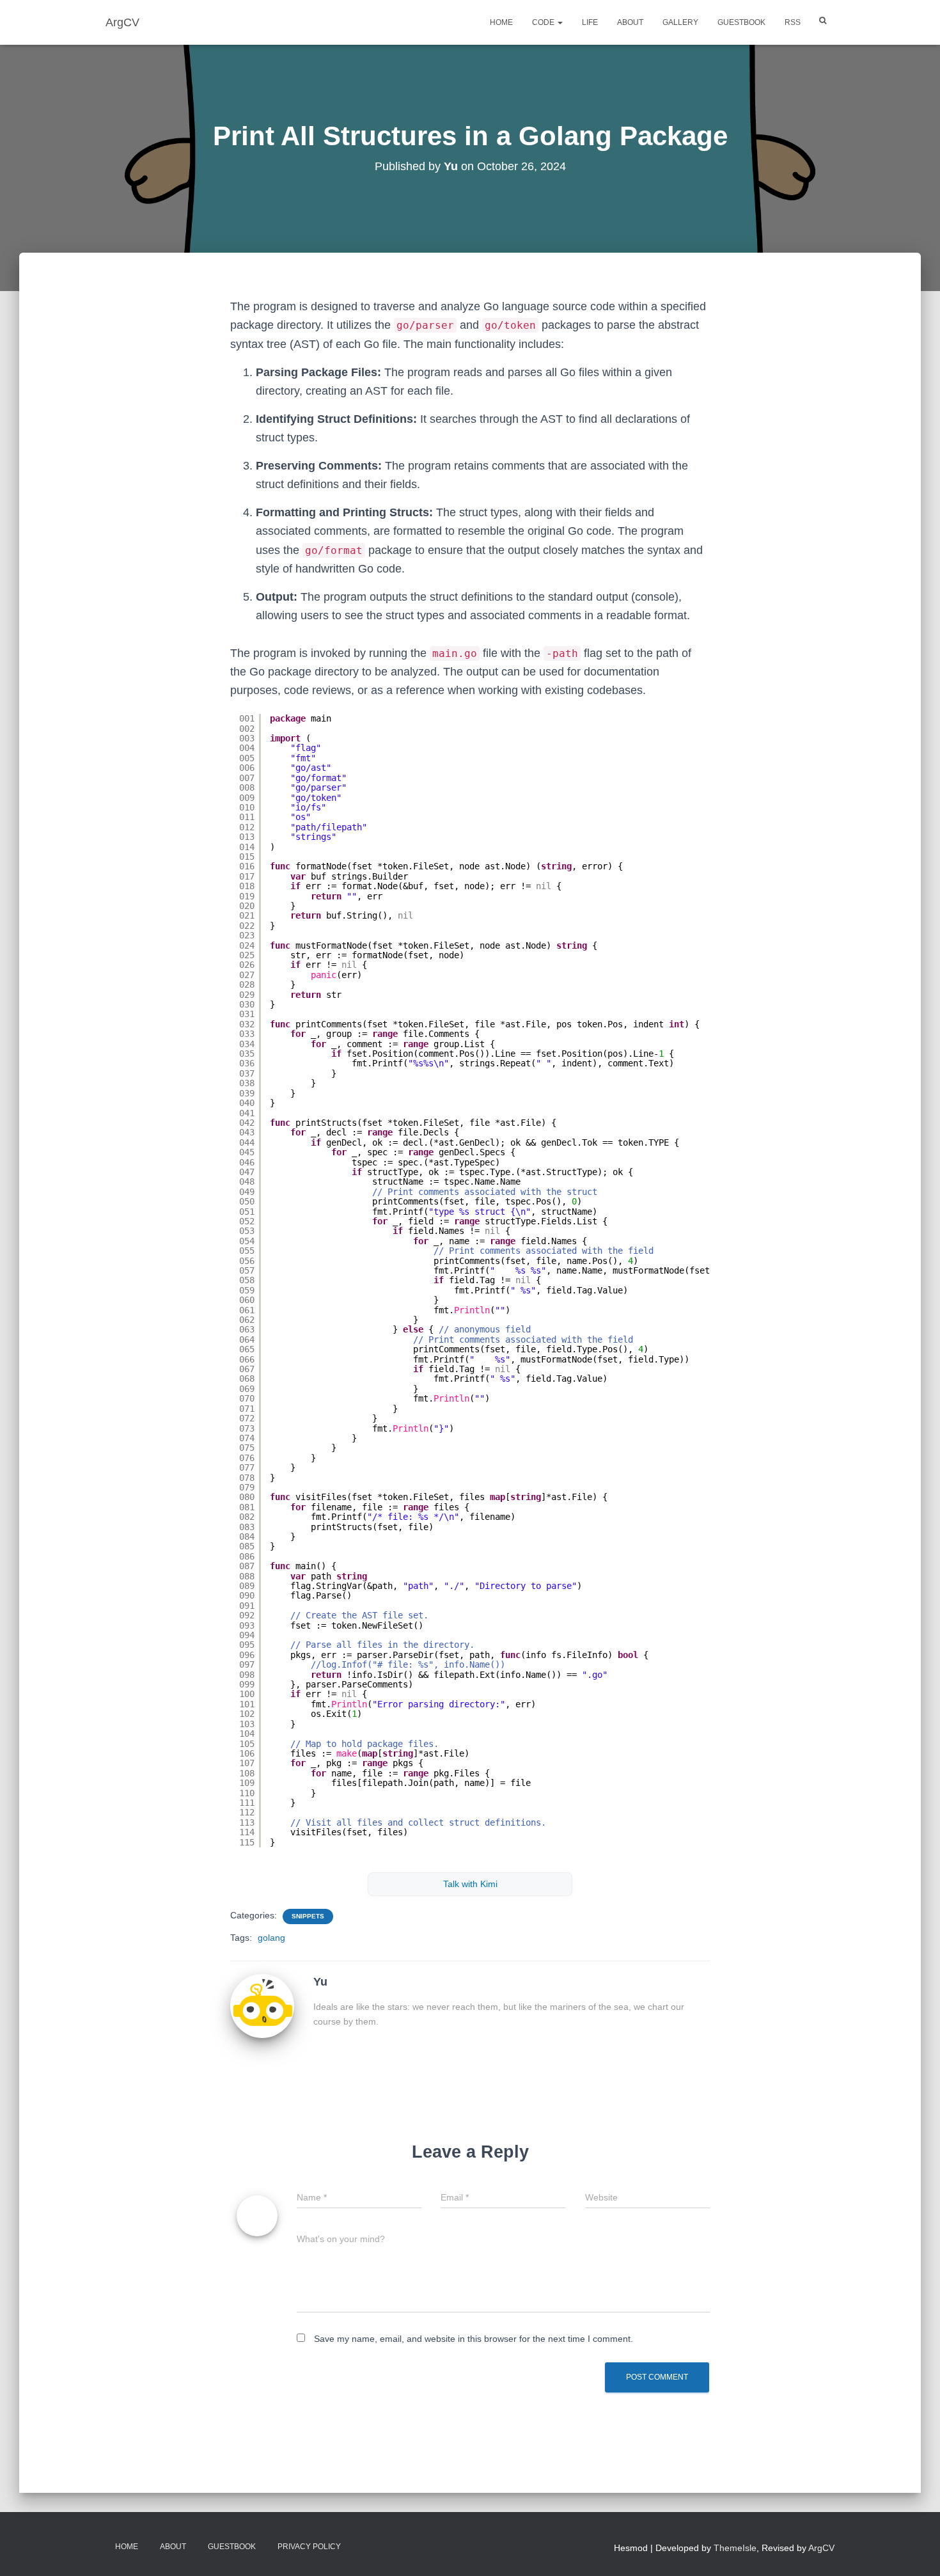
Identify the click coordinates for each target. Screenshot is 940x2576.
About (630, 22)
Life (590, 22)
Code (544, 22)
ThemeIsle (735, 2548)
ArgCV (821, 2548)
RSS (793, 22)
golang (271, 1938)
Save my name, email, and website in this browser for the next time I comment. (474, 2339)
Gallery (680, 22)
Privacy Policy (309, 2547)
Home (501, 22)
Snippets (308, 1916)
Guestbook (741, 22)
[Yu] (262, 2005)
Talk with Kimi (470, 1884)
